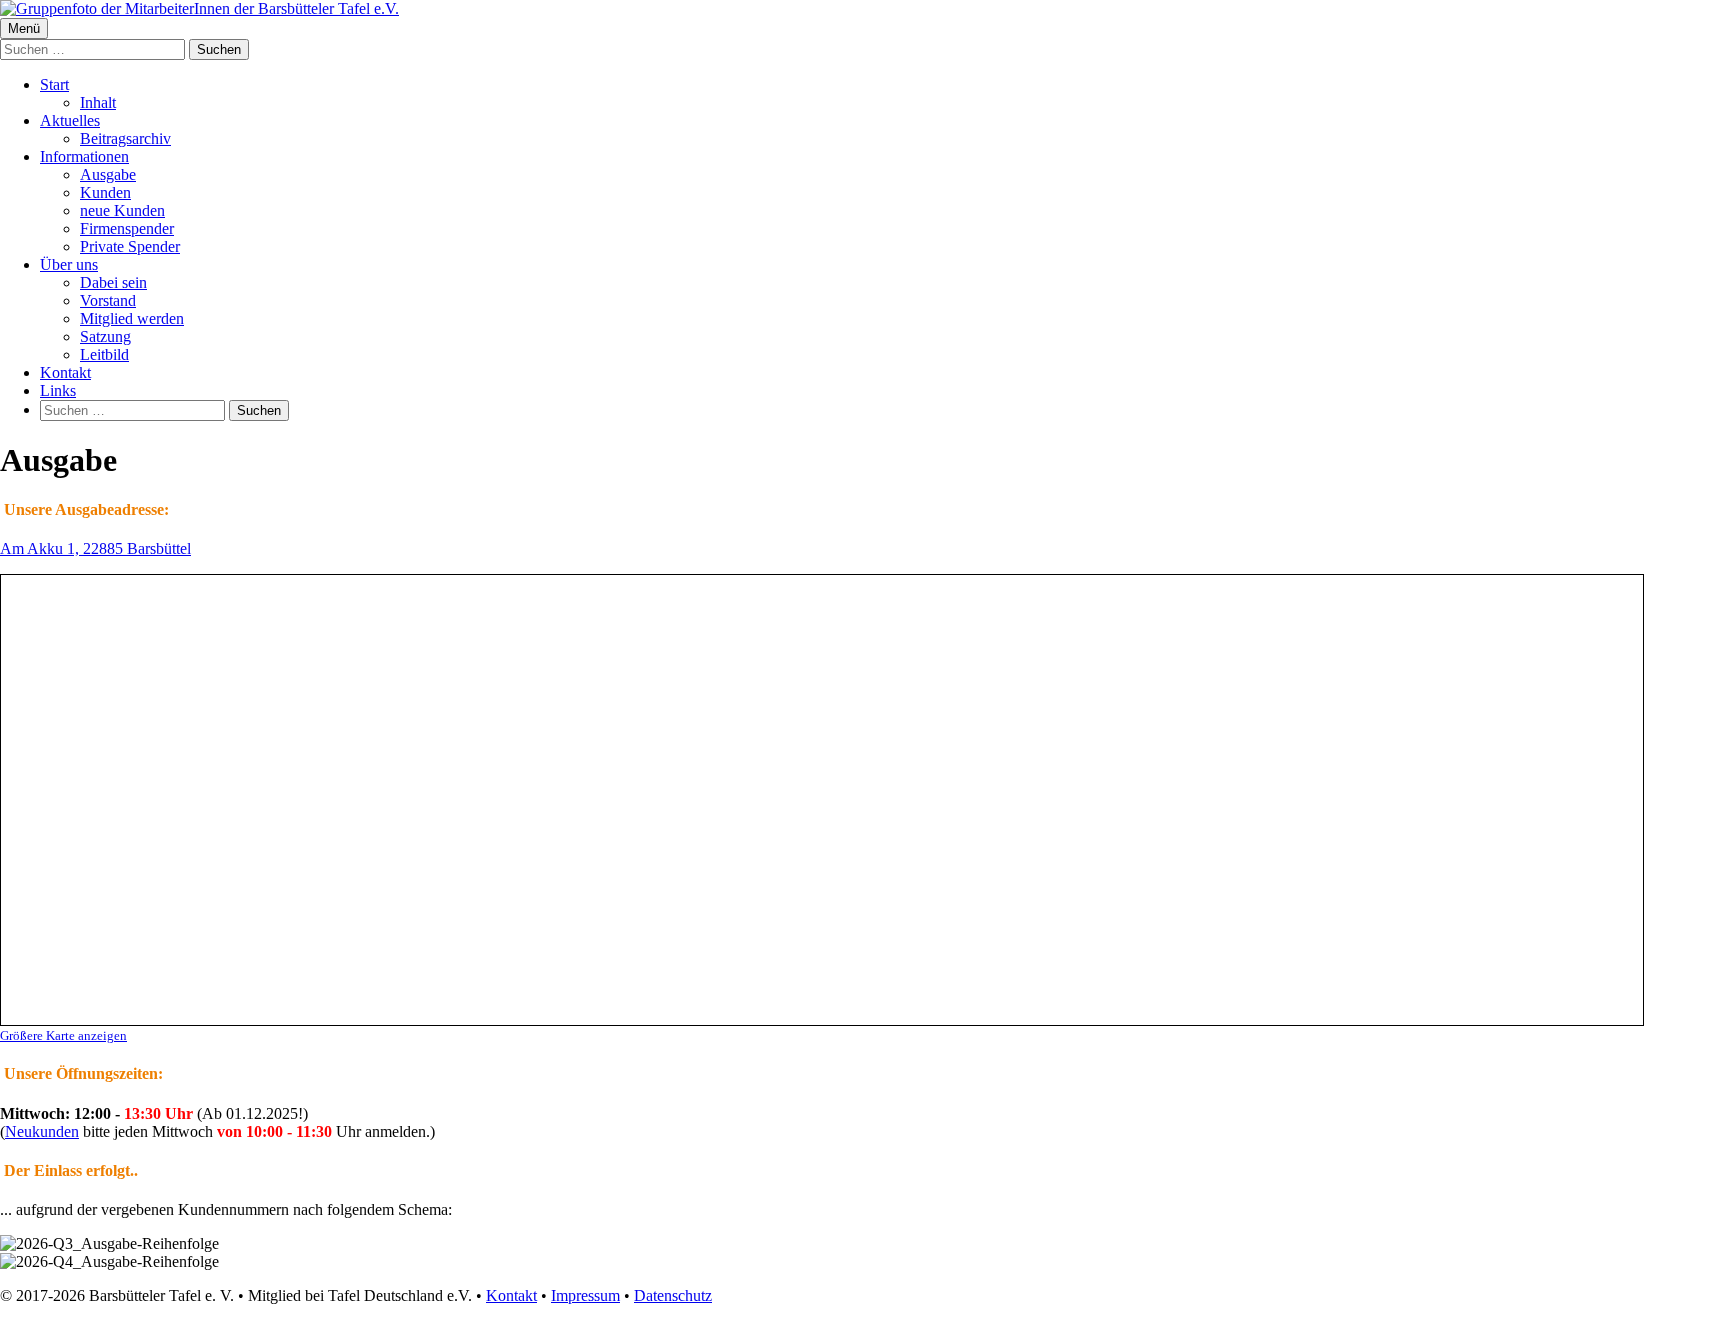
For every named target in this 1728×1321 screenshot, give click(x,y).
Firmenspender (127, 228)
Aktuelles (70, 120)
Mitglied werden (132, 318)
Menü (24, 28)
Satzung (105, 336)
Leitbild (104, 354)
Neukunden (42, 1131)
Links (58, 390)
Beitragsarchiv (125, 138)
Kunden (105, 192)
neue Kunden (122, 210)
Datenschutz (673, 1295)
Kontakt (65, 372)
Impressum (585, 1295)
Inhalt (98, 102)
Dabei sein (113, 282)
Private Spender (130, 246)
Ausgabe (108, 174)
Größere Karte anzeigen (63, 1035)
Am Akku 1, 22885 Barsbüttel (95, 548)
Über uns (69, 264)
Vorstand (108, 300)
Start (54, 84)
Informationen (84, 156)
